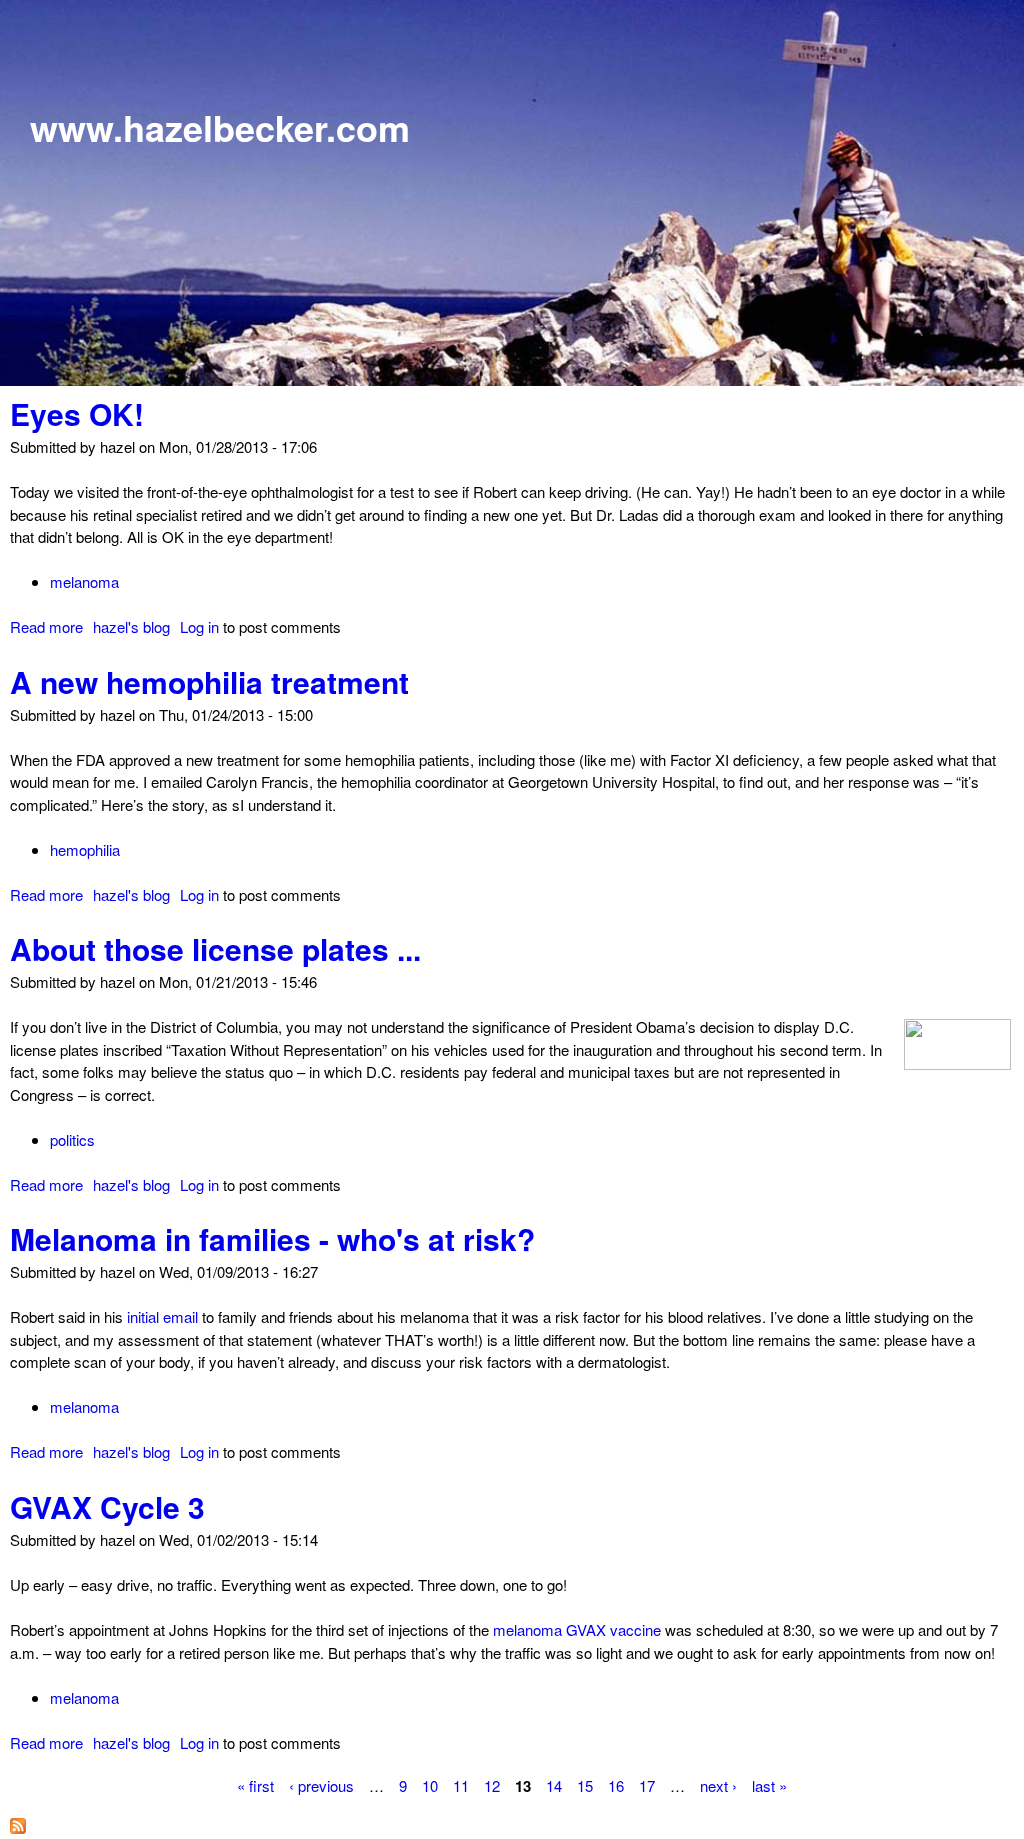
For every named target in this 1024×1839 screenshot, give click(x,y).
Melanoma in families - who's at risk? (272, 1238)
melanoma (84, 581)
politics (72, 1139)
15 (585, 1784)
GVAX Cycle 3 (107, 1506)
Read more (46, 626)
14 (554, 1784)
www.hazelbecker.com (220, 127)
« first (255, 1784)
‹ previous (321, 1784)
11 (461, 1784)
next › (718, 1784)
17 (647, 1784)
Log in (199, 626)
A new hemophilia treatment (209, 681)
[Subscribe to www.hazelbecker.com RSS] (18, 1827)
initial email (162, 1316)
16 (616, 1784)
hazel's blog (131, 626)
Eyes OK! (77, 413)
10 (430, 1784)
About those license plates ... (215, 948)
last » (769, 1784)
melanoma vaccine (577, 1629)
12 (492, 1784)
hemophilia (85, 849)
